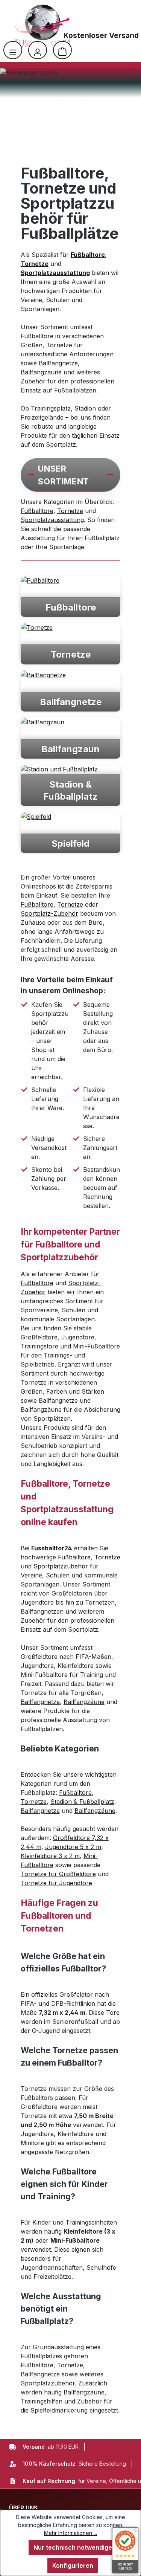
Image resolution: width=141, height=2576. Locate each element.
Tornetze (70, 511)
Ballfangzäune (41, 372)
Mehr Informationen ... (70, 2533)
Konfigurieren (73, 2565)
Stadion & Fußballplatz (82, 1802)
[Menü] (13, 50)
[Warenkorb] (62, 50)
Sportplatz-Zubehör (49, 913)
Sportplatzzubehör (61, 1566)
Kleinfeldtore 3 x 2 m (50, 1856)
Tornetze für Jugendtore (56, 1883)
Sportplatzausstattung (52, 520)
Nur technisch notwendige (73, 2547)
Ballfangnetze (58, 363)
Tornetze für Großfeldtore (58, 1874)
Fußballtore (37, 511)
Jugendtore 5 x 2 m (73, 1847)
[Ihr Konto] (38, 50)
